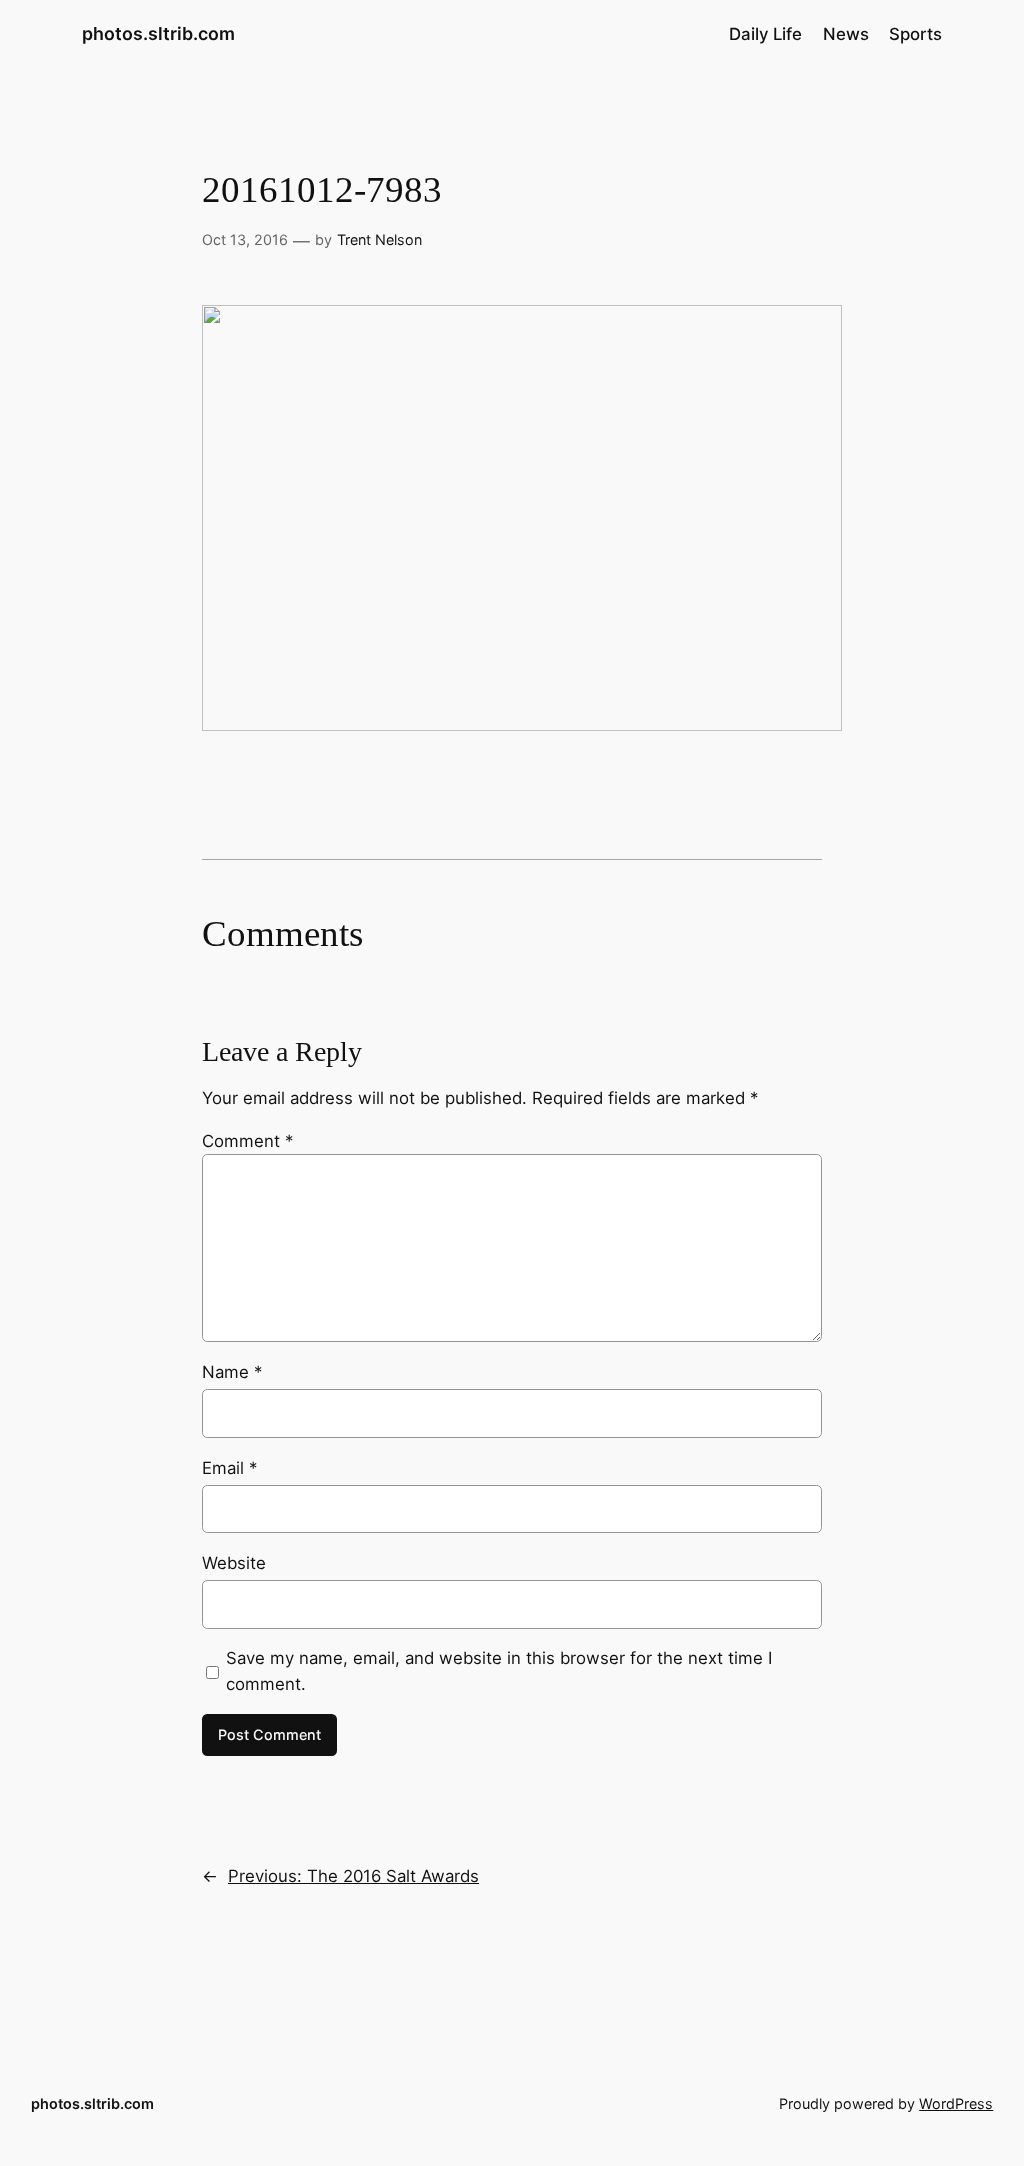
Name (232, 1372)
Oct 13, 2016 (245, 239)
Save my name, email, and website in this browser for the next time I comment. (499, 1671)
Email (229, 1468)
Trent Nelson (379, 239)
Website (234, 1563)
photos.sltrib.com (158, 33)
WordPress (956, 2103)
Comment (247, 1141)
